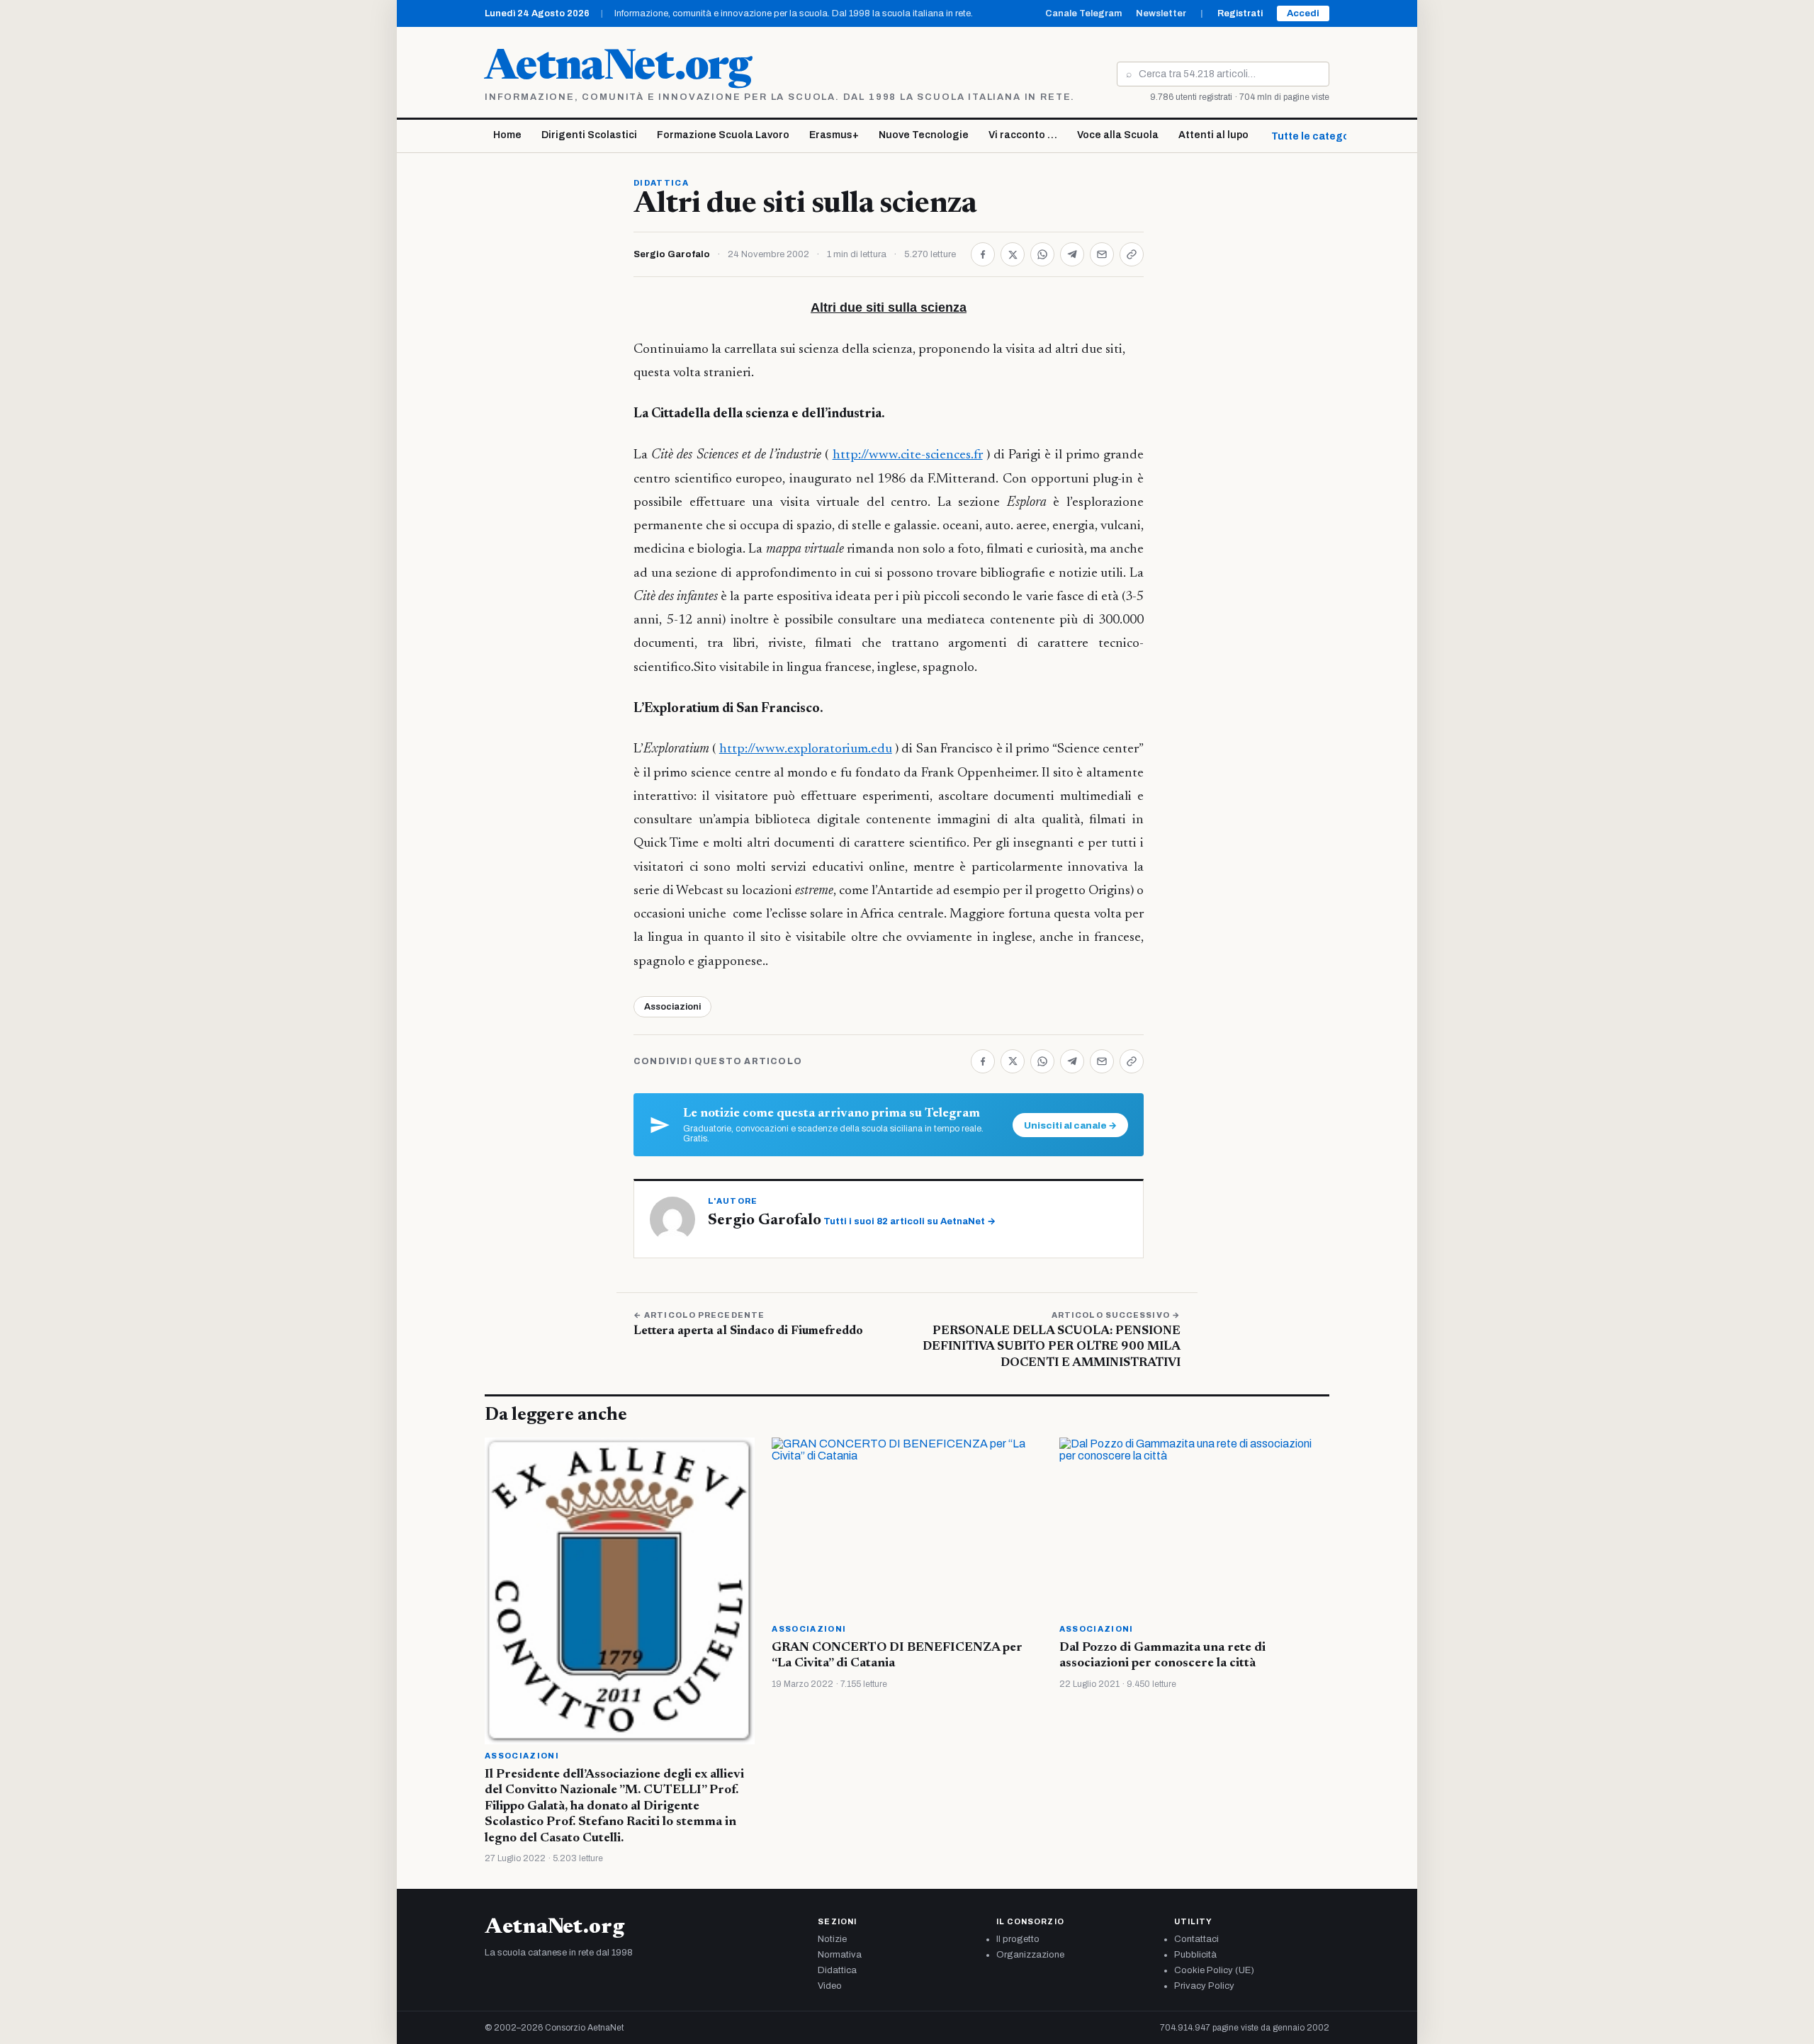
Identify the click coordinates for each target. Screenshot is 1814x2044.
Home (507, 135)
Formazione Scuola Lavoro (723, 135)
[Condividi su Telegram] (1072, 254)
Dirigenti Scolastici (589, 135)
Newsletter (1161, 13)
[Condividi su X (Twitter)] (1013, 254)
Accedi (1303, 13)
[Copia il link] (1132, 254)
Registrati (1240, 13)
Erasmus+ (834, 135)
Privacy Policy (1204, 1986)
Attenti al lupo (1213, 135)
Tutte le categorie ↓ (1321, 136)
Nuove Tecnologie (924, 135)
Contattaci (1196, 1939)
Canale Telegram (1083, 13)
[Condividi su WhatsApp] (1042, 254)
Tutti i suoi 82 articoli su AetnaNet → (909, 1221)
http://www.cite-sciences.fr (908, 455)
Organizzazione (1030, 1955)
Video (830, 1986)
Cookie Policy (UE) (1214, 1970)
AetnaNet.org (618, 69)
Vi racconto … (1023, 135)
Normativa (840, 1955)
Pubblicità (1195, 1955)
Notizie (832, 1939)
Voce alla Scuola (1118, 135)
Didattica (661, 183)
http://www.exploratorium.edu (806, 749)
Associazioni (672, 1007)
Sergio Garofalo (672, 254)
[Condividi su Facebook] (983, 254)
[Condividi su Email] (1102, 254)
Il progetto (1018, 1939)
